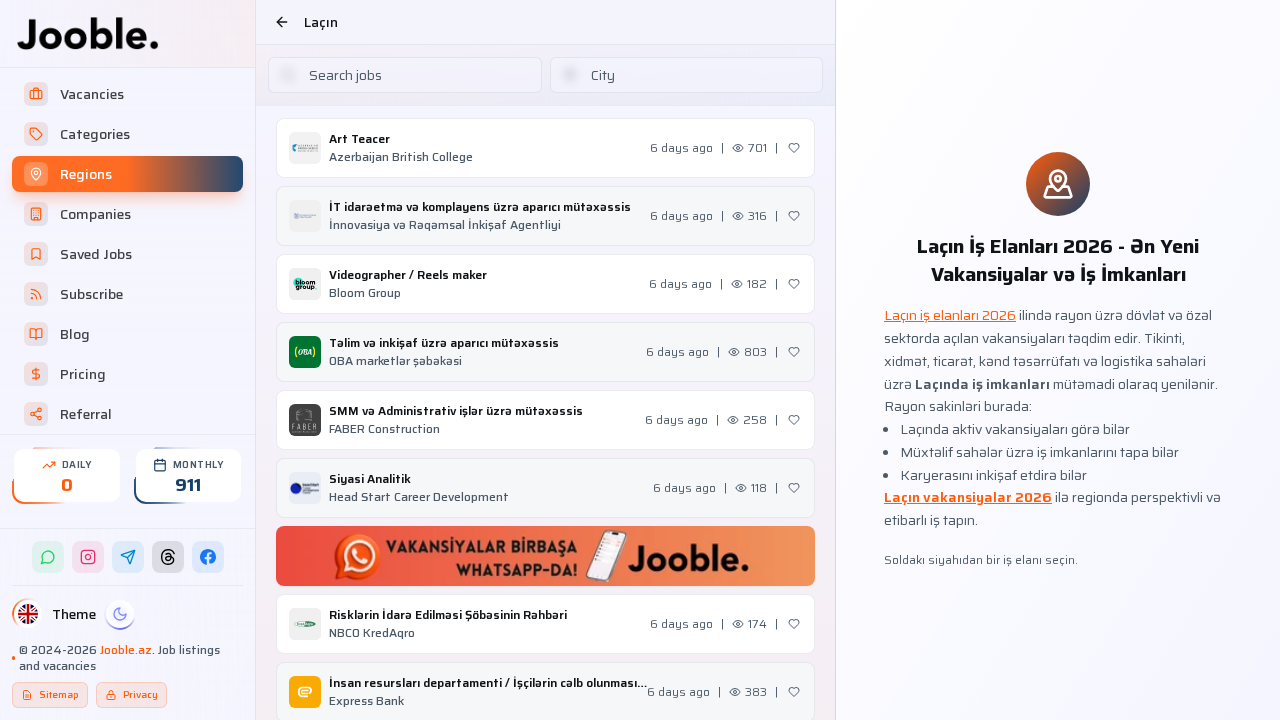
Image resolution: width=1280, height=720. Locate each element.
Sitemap (59, 694)
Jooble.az (126, 649)
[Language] (28, 614)
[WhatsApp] (48, 557)
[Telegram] (128, 557)
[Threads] (168, 557)
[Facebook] (208, 557)
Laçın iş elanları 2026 (950, 315)
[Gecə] (120, 614)
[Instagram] (88, 557)
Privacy (140, 694)
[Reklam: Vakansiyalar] (545, 556)
